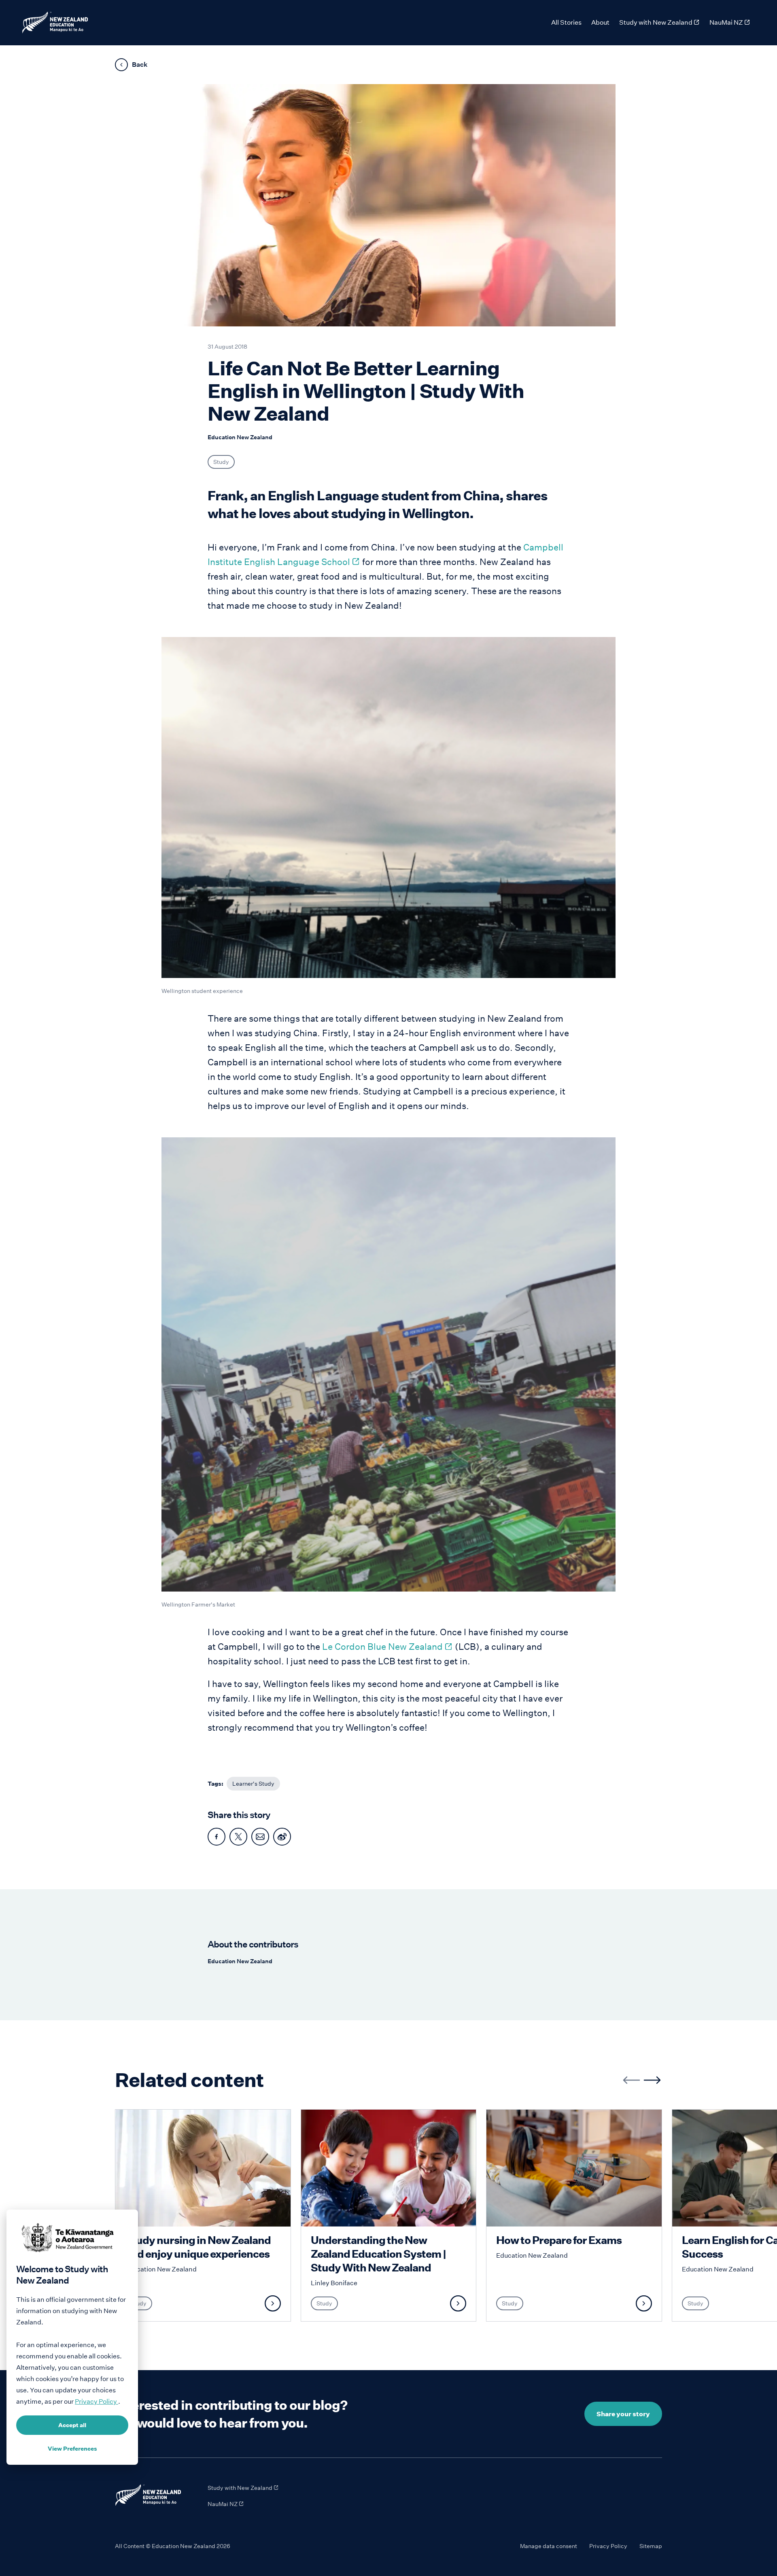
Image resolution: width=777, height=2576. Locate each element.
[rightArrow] (652, 2080)
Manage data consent (549, 2546)
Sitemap (651, 2546)
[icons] (217, 1837)
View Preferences (72, 2449)
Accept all (72, 2425)
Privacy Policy (608, 2546)
